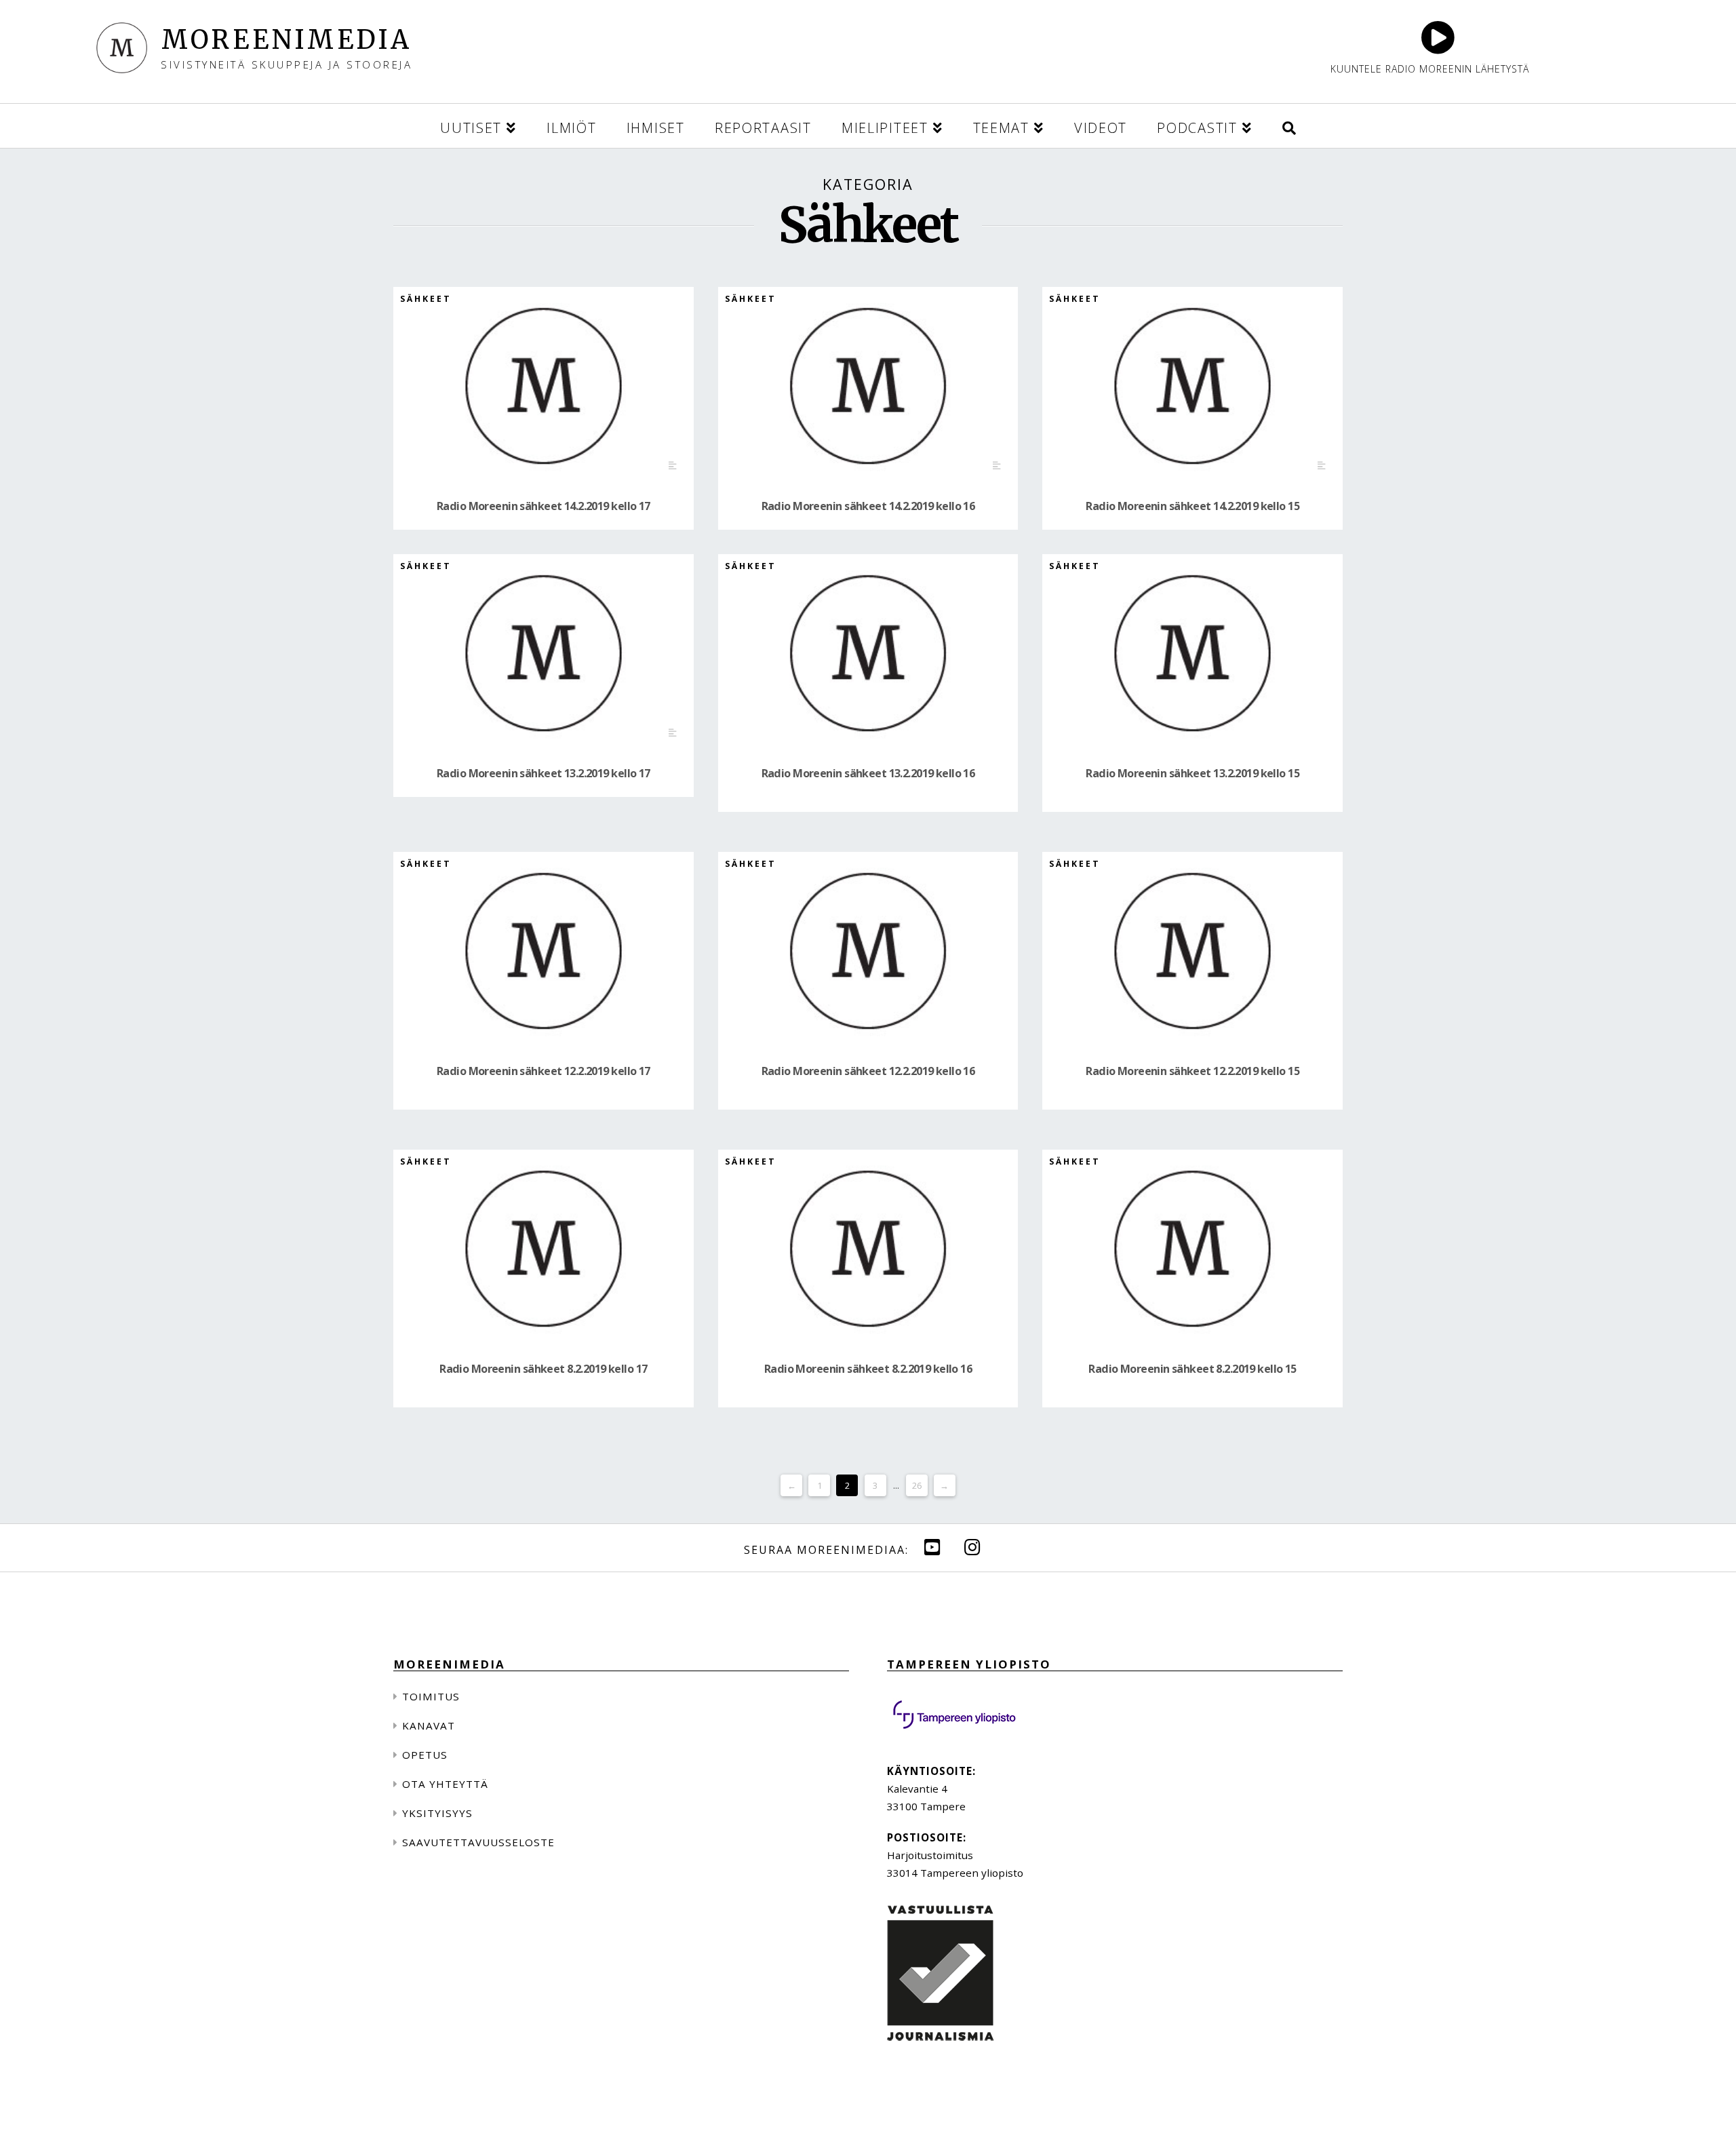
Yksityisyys (437, 1813)
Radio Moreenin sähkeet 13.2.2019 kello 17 (544, 773)
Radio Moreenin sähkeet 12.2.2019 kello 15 (1192, 1071)
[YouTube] (932, 1547)
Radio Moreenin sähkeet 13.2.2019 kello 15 (1192, 773)
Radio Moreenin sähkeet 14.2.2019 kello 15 (1192, 506)
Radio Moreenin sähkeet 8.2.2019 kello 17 (543, 1369)
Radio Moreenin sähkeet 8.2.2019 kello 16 (868, 1369)
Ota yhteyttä (445, 1784)
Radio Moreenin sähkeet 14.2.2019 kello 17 (544, 506)
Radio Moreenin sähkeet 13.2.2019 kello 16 (868, 773)
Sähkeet (426, 299)
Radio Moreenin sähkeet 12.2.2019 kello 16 (868, 1071)
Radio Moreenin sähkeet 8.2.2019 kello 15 (1192, 1369)
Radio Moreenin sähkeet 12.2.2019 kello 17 (544, 1071)
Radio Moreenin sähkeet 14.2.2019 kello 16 (868, 506)
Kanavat (429, 1725)
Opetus (425, 1755)
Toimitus (431, 1696)
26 (917, 1485)
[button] (1289, 126)
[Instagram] (972, 1547)
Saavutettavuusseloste (478, 1842)
